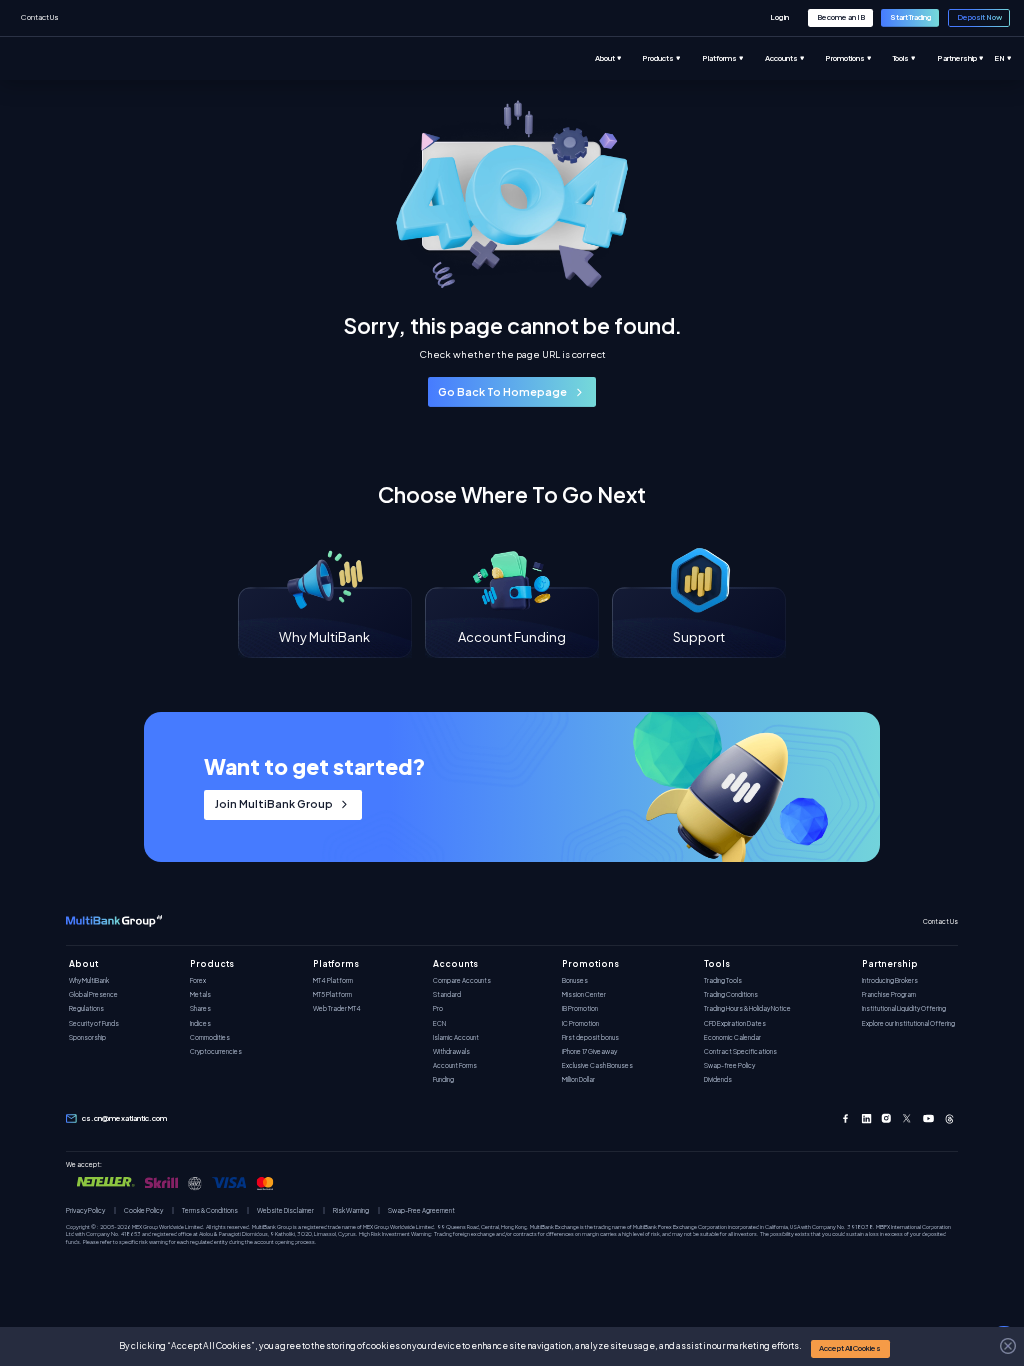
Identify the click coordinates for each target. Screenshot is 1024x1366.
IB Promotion (580, 1008)
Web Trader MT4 (337, 1008)
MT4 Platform (333, 980)
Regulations (86, 1008)
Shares (200, 1008)
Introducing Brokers (890, 980)
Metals (200, 994)
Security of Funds (94, 1023)
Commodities (210, 1037)
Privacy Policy (85, 1210)
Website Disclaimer (285, 1210)
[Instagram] (886, 1118)
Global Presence (93, 994)
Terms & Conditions (210, 1210)
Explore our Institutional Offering (908, 1023)
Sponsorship (87, 1037)
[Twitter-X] (907, 1118)
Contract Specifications (740, 1051)
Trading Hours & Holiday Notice (747, 1008)
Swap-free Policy (729, 1065)
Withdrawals (451, 1051)
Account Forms (455, 1065)
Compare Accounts (462, 980)
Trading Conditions (731, 994)
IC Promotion (580, 1023)
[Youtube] (928, 1118)
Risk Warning (351, 1210)
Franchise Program (889, 994)
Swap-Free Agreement (421, 1210)
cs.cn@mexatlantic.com (124, 1118)
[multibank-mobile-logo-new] (114, 922)
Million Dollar (578, 1079)
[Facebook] (845, 1118)
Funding (443, 1079)
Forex (198, 980)
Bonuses (575, 980)
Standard (447, 994)
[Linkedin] (866, 1118)
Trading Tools (723, 980)
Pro (438, 1008)
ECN (439, 1023)
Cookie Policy (143, 1210)
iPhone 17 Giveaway (589, 1051)
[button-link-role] (780, 18)
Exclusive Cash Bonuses (597, 1065)
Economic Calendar (732, 1037)
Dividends (718, 1079)
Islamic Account (456, 1037)
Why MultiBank (89, 980)
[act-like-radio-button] (619, 58)
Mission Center (584, 994)
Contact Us (40, 17)
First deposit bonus (590, 1037)
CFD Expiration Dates (735, 1023)
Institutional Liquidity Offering (904, 1008)
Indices (200, 1023)
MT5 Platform (332, 994)
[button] (850, 1348)
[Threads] (949, 1118)
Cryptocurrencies (216, 1051)
